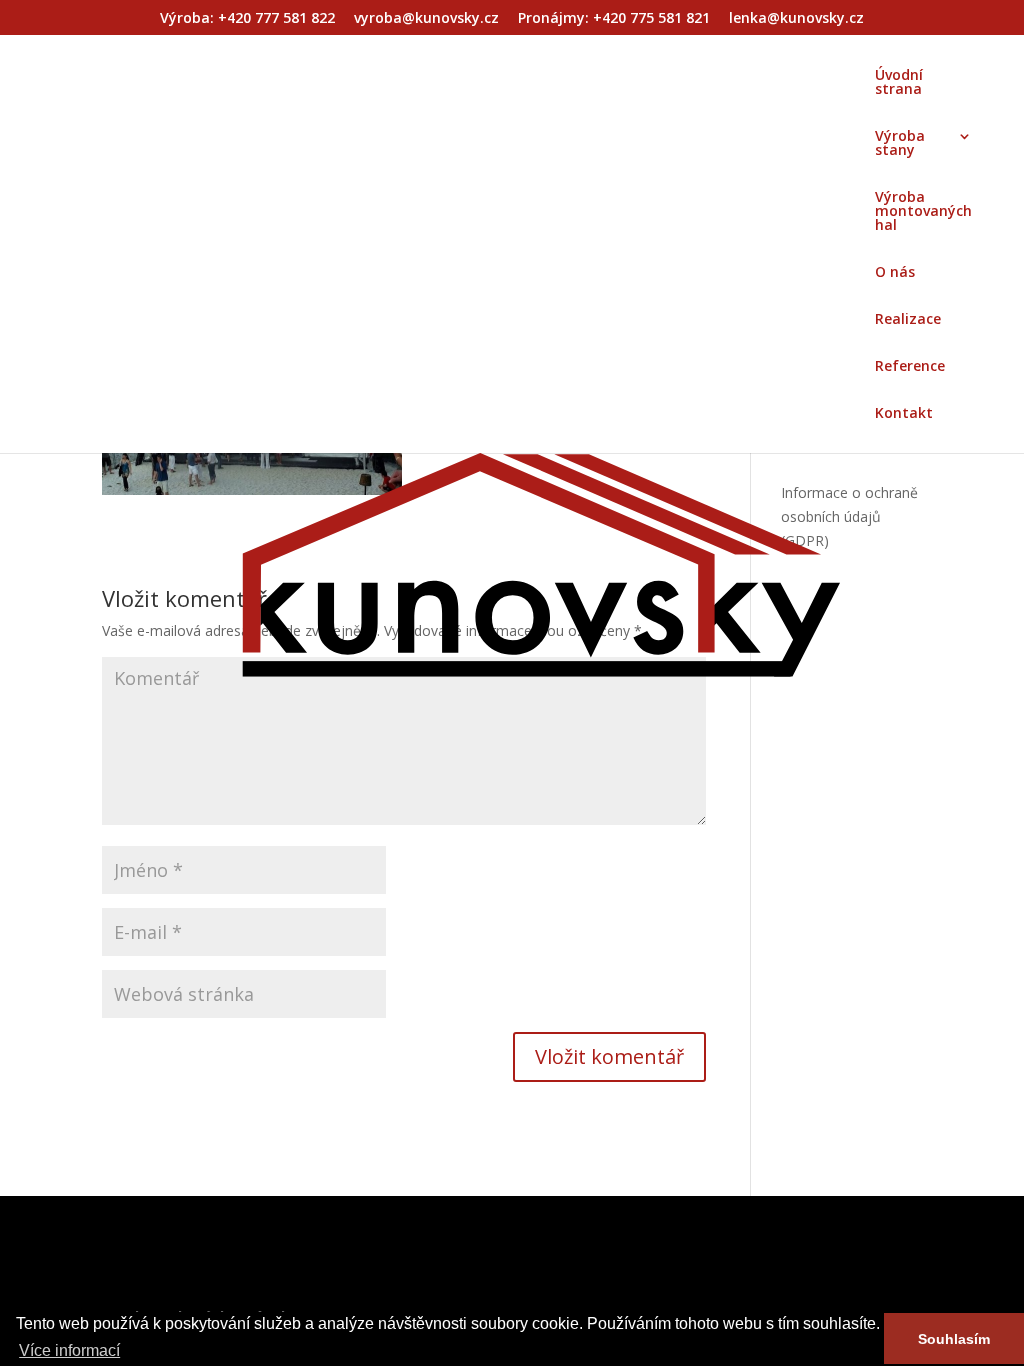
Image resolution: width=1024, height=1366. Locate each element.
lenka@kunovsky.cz (796, 19)
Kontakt (904, 414)
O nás (895, 273)
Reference (910, 367)
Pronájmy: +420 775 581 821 (614, 19)
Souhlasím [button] (954, 1339)
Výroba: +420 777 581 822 (247, 19)
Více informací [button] (69, 1350)
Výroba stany (900, 144)
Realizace (908, 320)
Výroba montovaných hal (923, 212)
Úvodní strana (899, 83)
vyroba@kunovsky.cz (426, 19)
